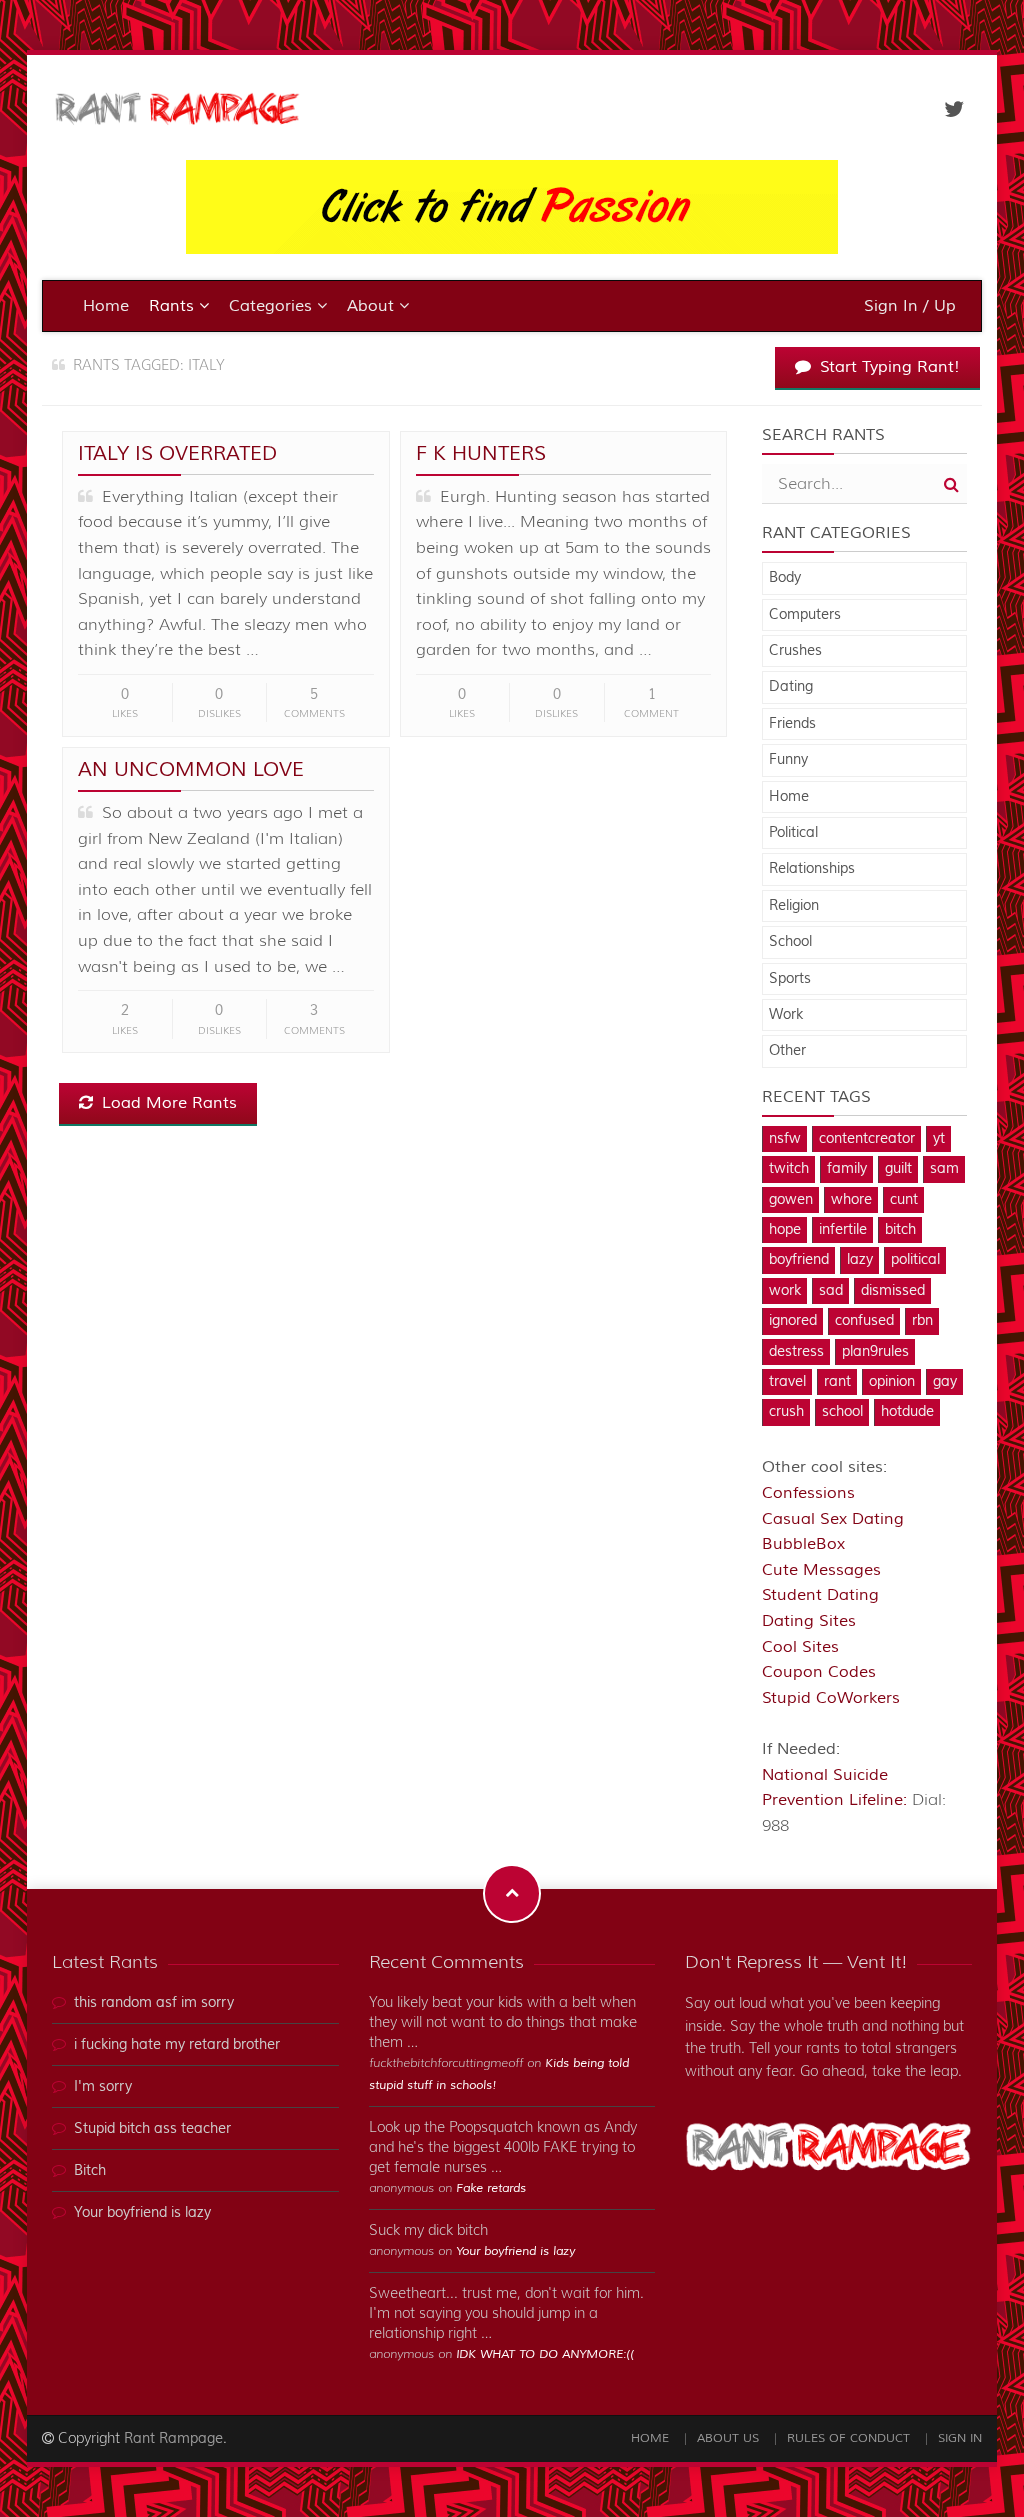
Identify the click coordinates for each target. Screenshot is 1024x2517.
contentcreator (867, 1139)
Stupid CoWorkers (831, 1698)
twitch (789, 1169)
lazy (860, 1260)
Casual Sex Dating (833, 1519)
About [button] (373, 306)
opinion (892, 1382)
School (790, 942)
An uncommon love (191, 769)
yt (939, 1139)
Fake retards (491, 2188)
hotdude (907, 1412)
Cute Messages (821, 1570)
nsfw (785, 1139)
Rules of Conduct (848, 2438)
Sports (790, 979)
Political (793, 833)
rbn (922, 1321)
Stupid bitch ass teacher (152, 2129)
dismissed (893, 1291)
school (842, 1412)
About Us (728, 2438)
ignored (793, 1321)
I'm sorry (103, 2087)
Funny (788, 760)
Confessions (808, 1493)
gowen (791, 1200)
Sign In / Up (910, 306)
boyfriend (799, 1260)
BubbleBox (803, 1544)
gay (945, 1382)
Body (785, 578)
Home (106, 306)
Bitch (90, 2171)
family (847, 1169)
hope (785, 1230)
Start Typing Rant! (887, 367)
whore (851, 1200)
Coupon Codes (819, 1672)
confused (864, 1321)
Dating (791, 687)
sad (831, 1291)
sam (944, 1169)
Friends (792, 724)
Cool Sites (800, 1647)
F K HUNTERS (481, 453)
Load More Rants (167, 1103)
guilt (898, 1169)
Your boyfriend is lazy (142, 2213)
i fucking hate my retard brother (177, 2045)
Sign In (960, 2438)
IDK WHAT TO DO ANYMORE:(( (545, 2354)
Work (786, 1015)
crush (786, 1412)
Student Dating (820, 1595)
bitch (900, 1230)
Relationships (812, 869)
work (785, 1291)
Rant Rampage (173, 2439)
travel (787, 1382)
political (915, 1260)
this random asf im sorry (154, 2003)
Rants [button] (174, 306)
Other (787, 1051)
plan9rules (875, 1352)
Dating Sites (809, 1621)
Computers (805, 615)
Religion (794, 906)
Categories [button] (273, 306)
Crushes (795, 651)
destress (796, 1352)
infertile (843, 1230)
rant (837, 1382)
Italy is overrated (177, 453)
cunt (904, 1200)
